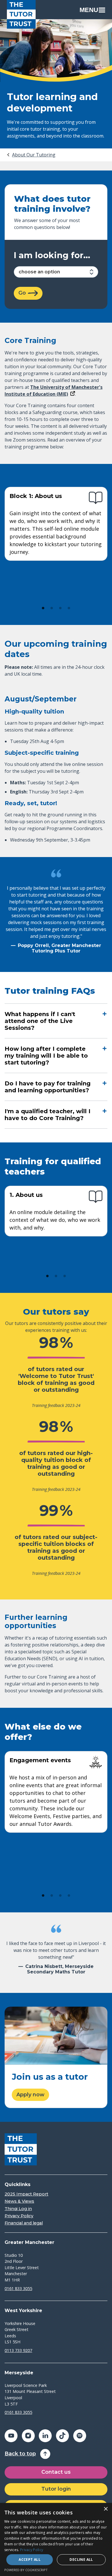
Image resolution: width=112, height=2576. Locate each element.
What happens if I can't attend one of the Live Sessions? (40, 1021)
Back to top (20, 2454)
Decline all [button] (81, 2560)
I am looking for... (52, 255)
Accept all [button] (30, 2560)
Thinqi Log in (18, 2209)
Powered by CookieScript (26, 2570)
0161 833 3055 (18, 2288)
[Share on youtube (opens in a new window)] (11, 2436)
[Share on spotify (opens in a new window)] (80, 2436)
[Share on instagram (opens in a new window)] (28, 2436)
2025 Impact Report (26, 2194)
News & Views (19, 2201)
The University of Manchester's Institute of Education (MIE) (54, 391)
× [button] (106, 2509)
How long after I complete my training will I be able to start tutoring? (46, 1056)
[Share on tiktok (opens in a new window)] (62, 2436)
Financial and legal (24, 2223)
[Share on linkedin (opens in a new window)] (45, 2436)
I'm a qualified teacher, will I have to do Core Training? (48, 1115)
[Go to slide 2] (52, 608)
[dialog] (56, 2539)
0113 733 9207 (18, 2350)
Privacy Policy (19, 2216)
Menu (89, 10)
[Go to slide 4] (69, 608)
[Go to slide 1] (43, 608)
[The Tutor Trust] (21, 14)
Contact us (56, 2472)
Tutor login (56, 2489)
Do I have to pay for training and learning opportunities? (48, 1087)
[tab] (31, 155)
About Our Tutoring (34, 155)
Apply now (30, 2095)
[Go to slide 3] (60, 608)
